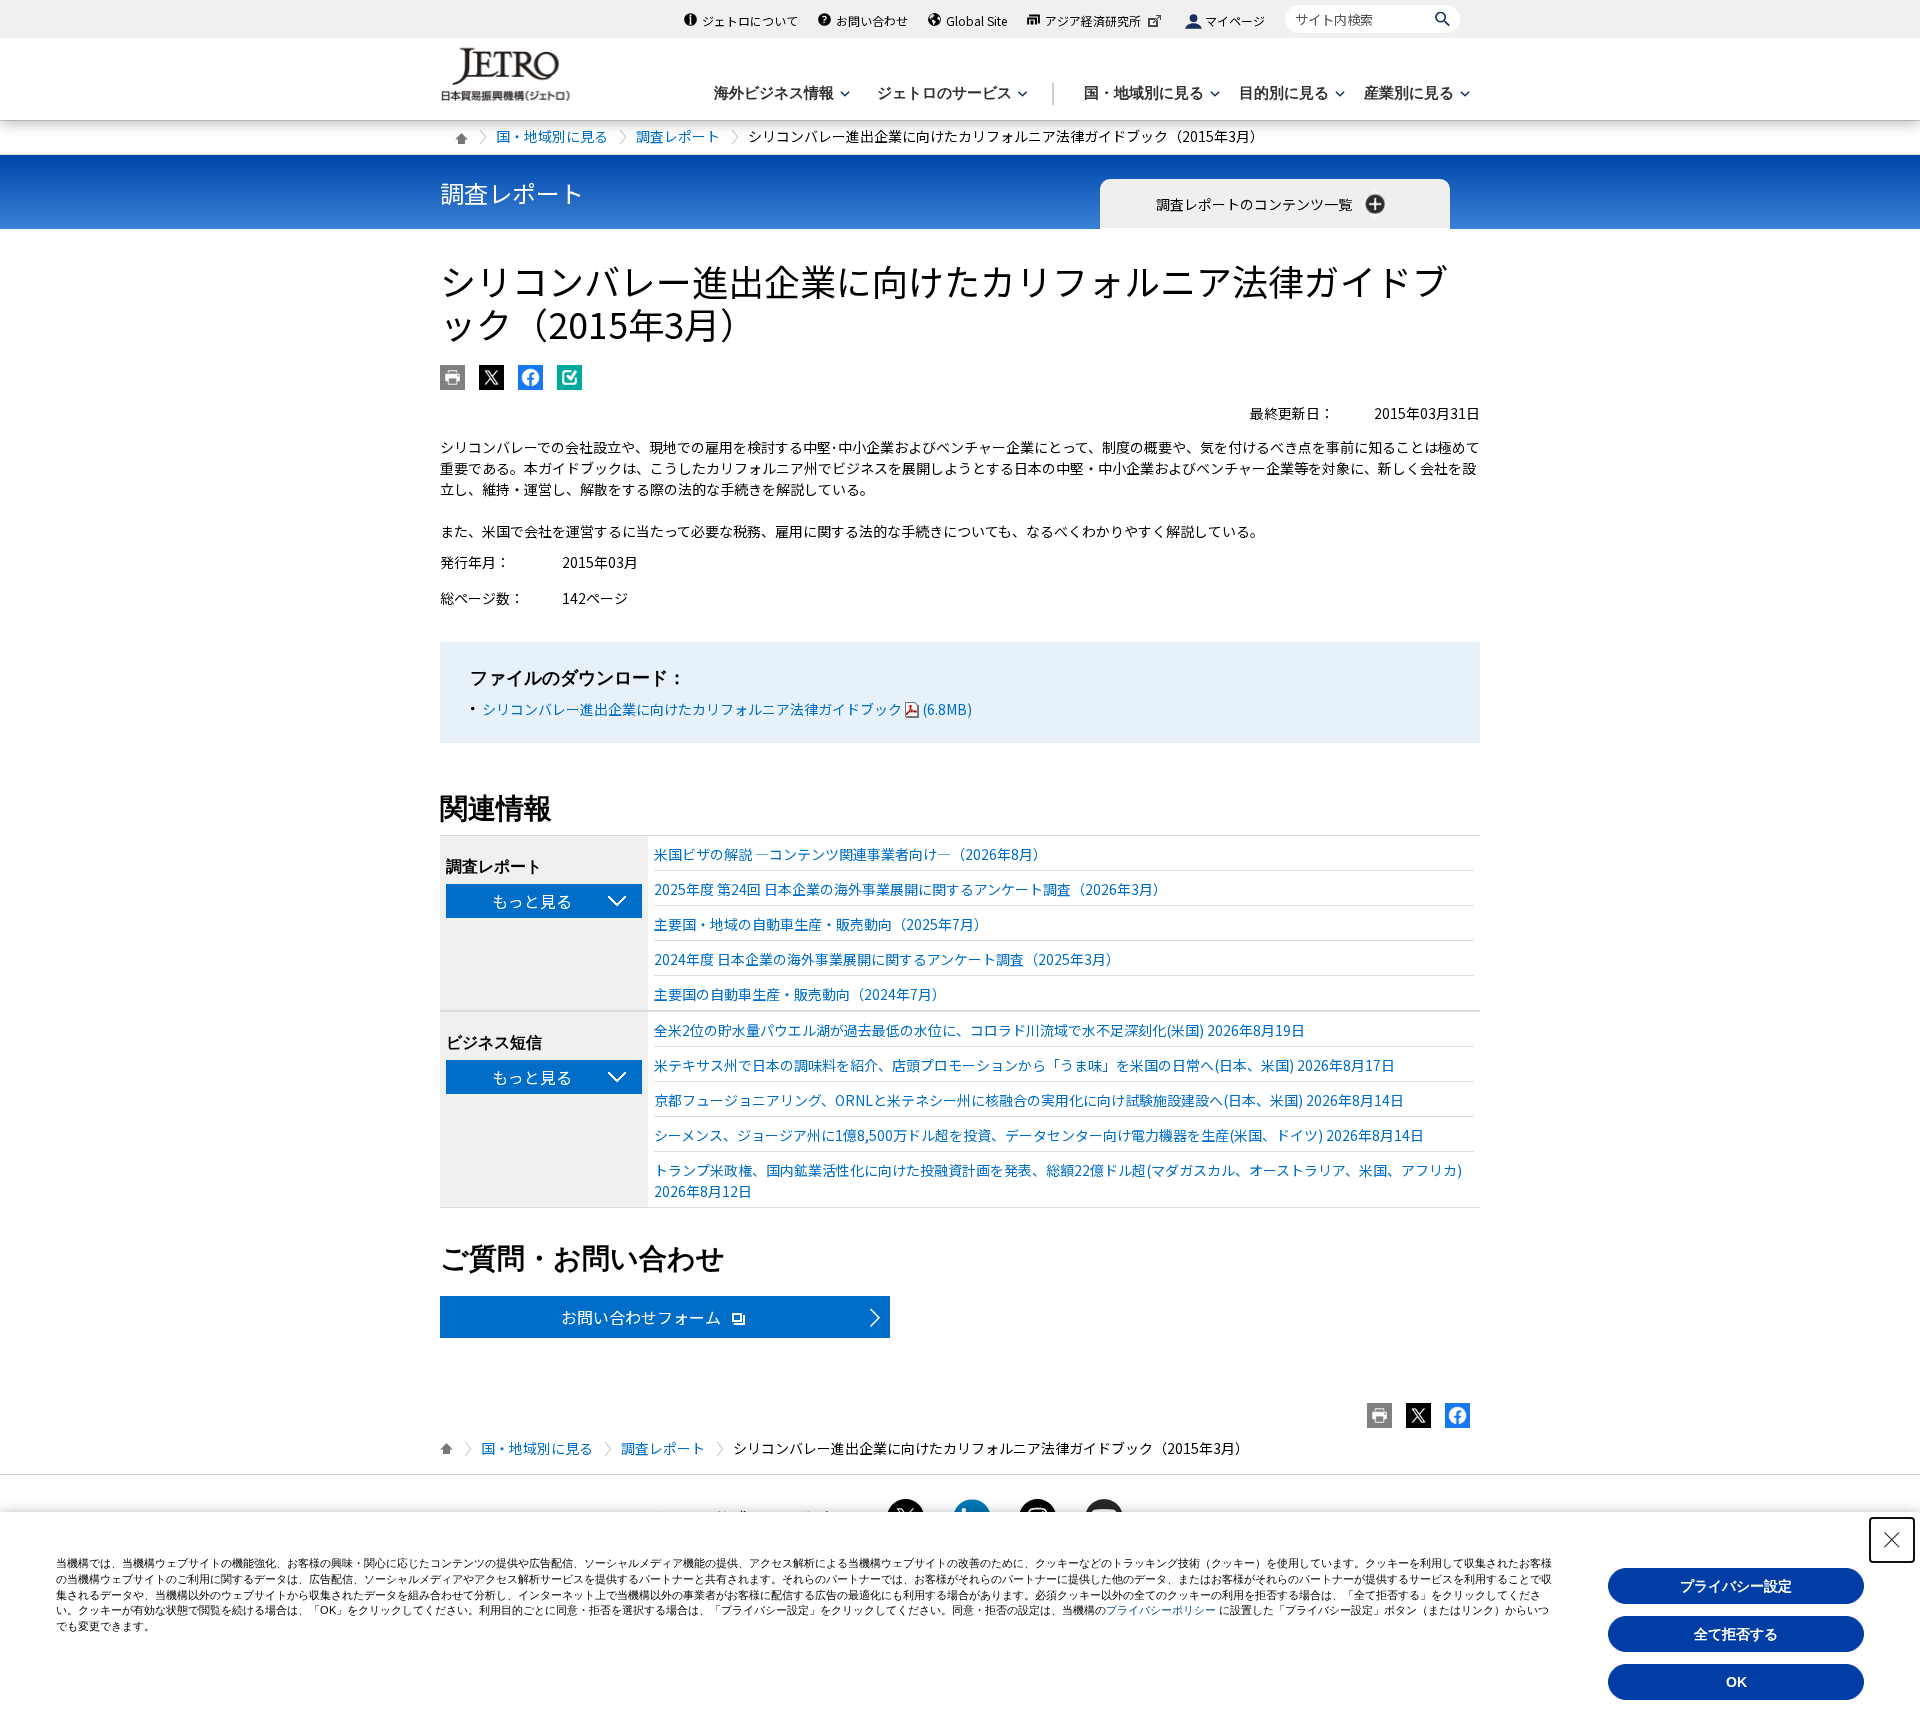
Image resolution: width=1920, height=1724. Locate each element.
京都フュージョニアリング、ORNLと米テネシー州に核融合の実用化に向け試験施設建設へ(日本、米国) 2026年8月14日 (1029, 1100)
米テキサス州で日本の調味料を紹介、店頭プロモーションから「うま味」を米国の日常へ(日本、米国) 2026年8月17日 (1024, 1065)
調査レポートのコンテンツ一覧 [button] (1255, 204)
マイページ (1235, 20)
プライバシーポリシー (1161, 1610)
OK (1736, 1682)
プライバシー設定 (1736, 1586)
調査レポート (678, 136)
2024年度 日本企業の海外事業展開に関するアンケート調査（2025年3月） (887, 959)
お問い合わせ (872, 20)
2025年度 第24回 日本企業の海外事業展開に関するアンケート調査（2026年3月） (910, 889)
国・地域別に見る (552, 136)
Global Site (976, 20)
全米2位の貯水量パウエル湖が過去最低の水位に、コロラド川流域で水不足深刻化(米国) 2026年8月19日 (979, 1030)
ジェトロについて (750, 20)
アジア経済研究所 (1093, 20)
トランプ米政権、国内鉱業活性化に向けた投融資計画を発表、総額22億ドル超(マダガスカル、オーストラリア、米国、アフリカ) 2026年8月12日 (1058, 1180)
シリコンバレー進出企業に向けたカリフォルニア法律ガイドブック (727, 709)
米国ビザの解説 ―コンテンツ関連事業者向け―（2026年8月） (850, 854)
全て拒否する (1736, 1634)
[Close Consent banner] (1892, 1540)
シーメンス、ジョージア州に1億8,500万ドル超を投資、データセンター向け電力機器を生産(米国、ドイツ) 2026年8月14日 (1039, 1135)
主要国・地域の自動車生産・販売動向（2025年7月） (821, 924)
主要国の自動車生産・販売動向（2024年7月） (800, 994)
